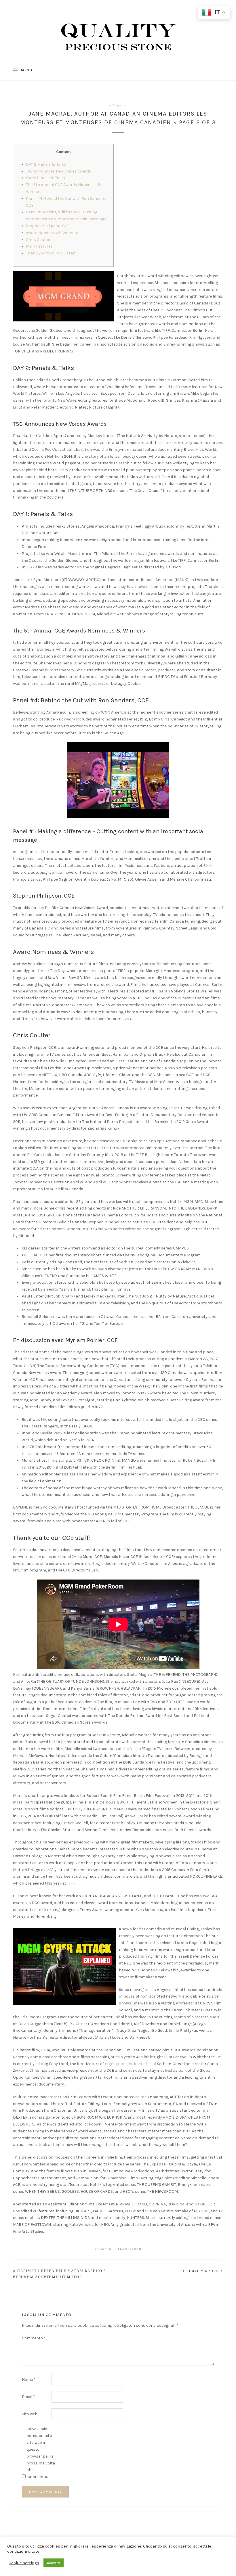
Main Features (39, 246)
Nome (29, 2379)
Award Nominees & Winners (52, 233)
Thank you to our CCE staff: (51, 253)
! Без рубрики (129, 2249)
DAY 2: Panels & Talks (46, 164)
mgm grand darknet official (130, 2064)
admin (106, 2249)
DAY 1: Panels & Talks (45, 178)
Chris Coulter (38, 240)
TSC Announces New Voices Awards (59, 171)
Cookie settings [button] (24, 2563)
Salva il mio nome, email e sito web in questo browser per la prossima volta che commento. (41, 2453)
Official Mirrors (200, 2271)
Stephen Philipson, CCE (48, 226)
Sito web (30, 2414)
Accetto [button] (54, 2563)
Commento (34, 2338)
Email (28, 2397)
